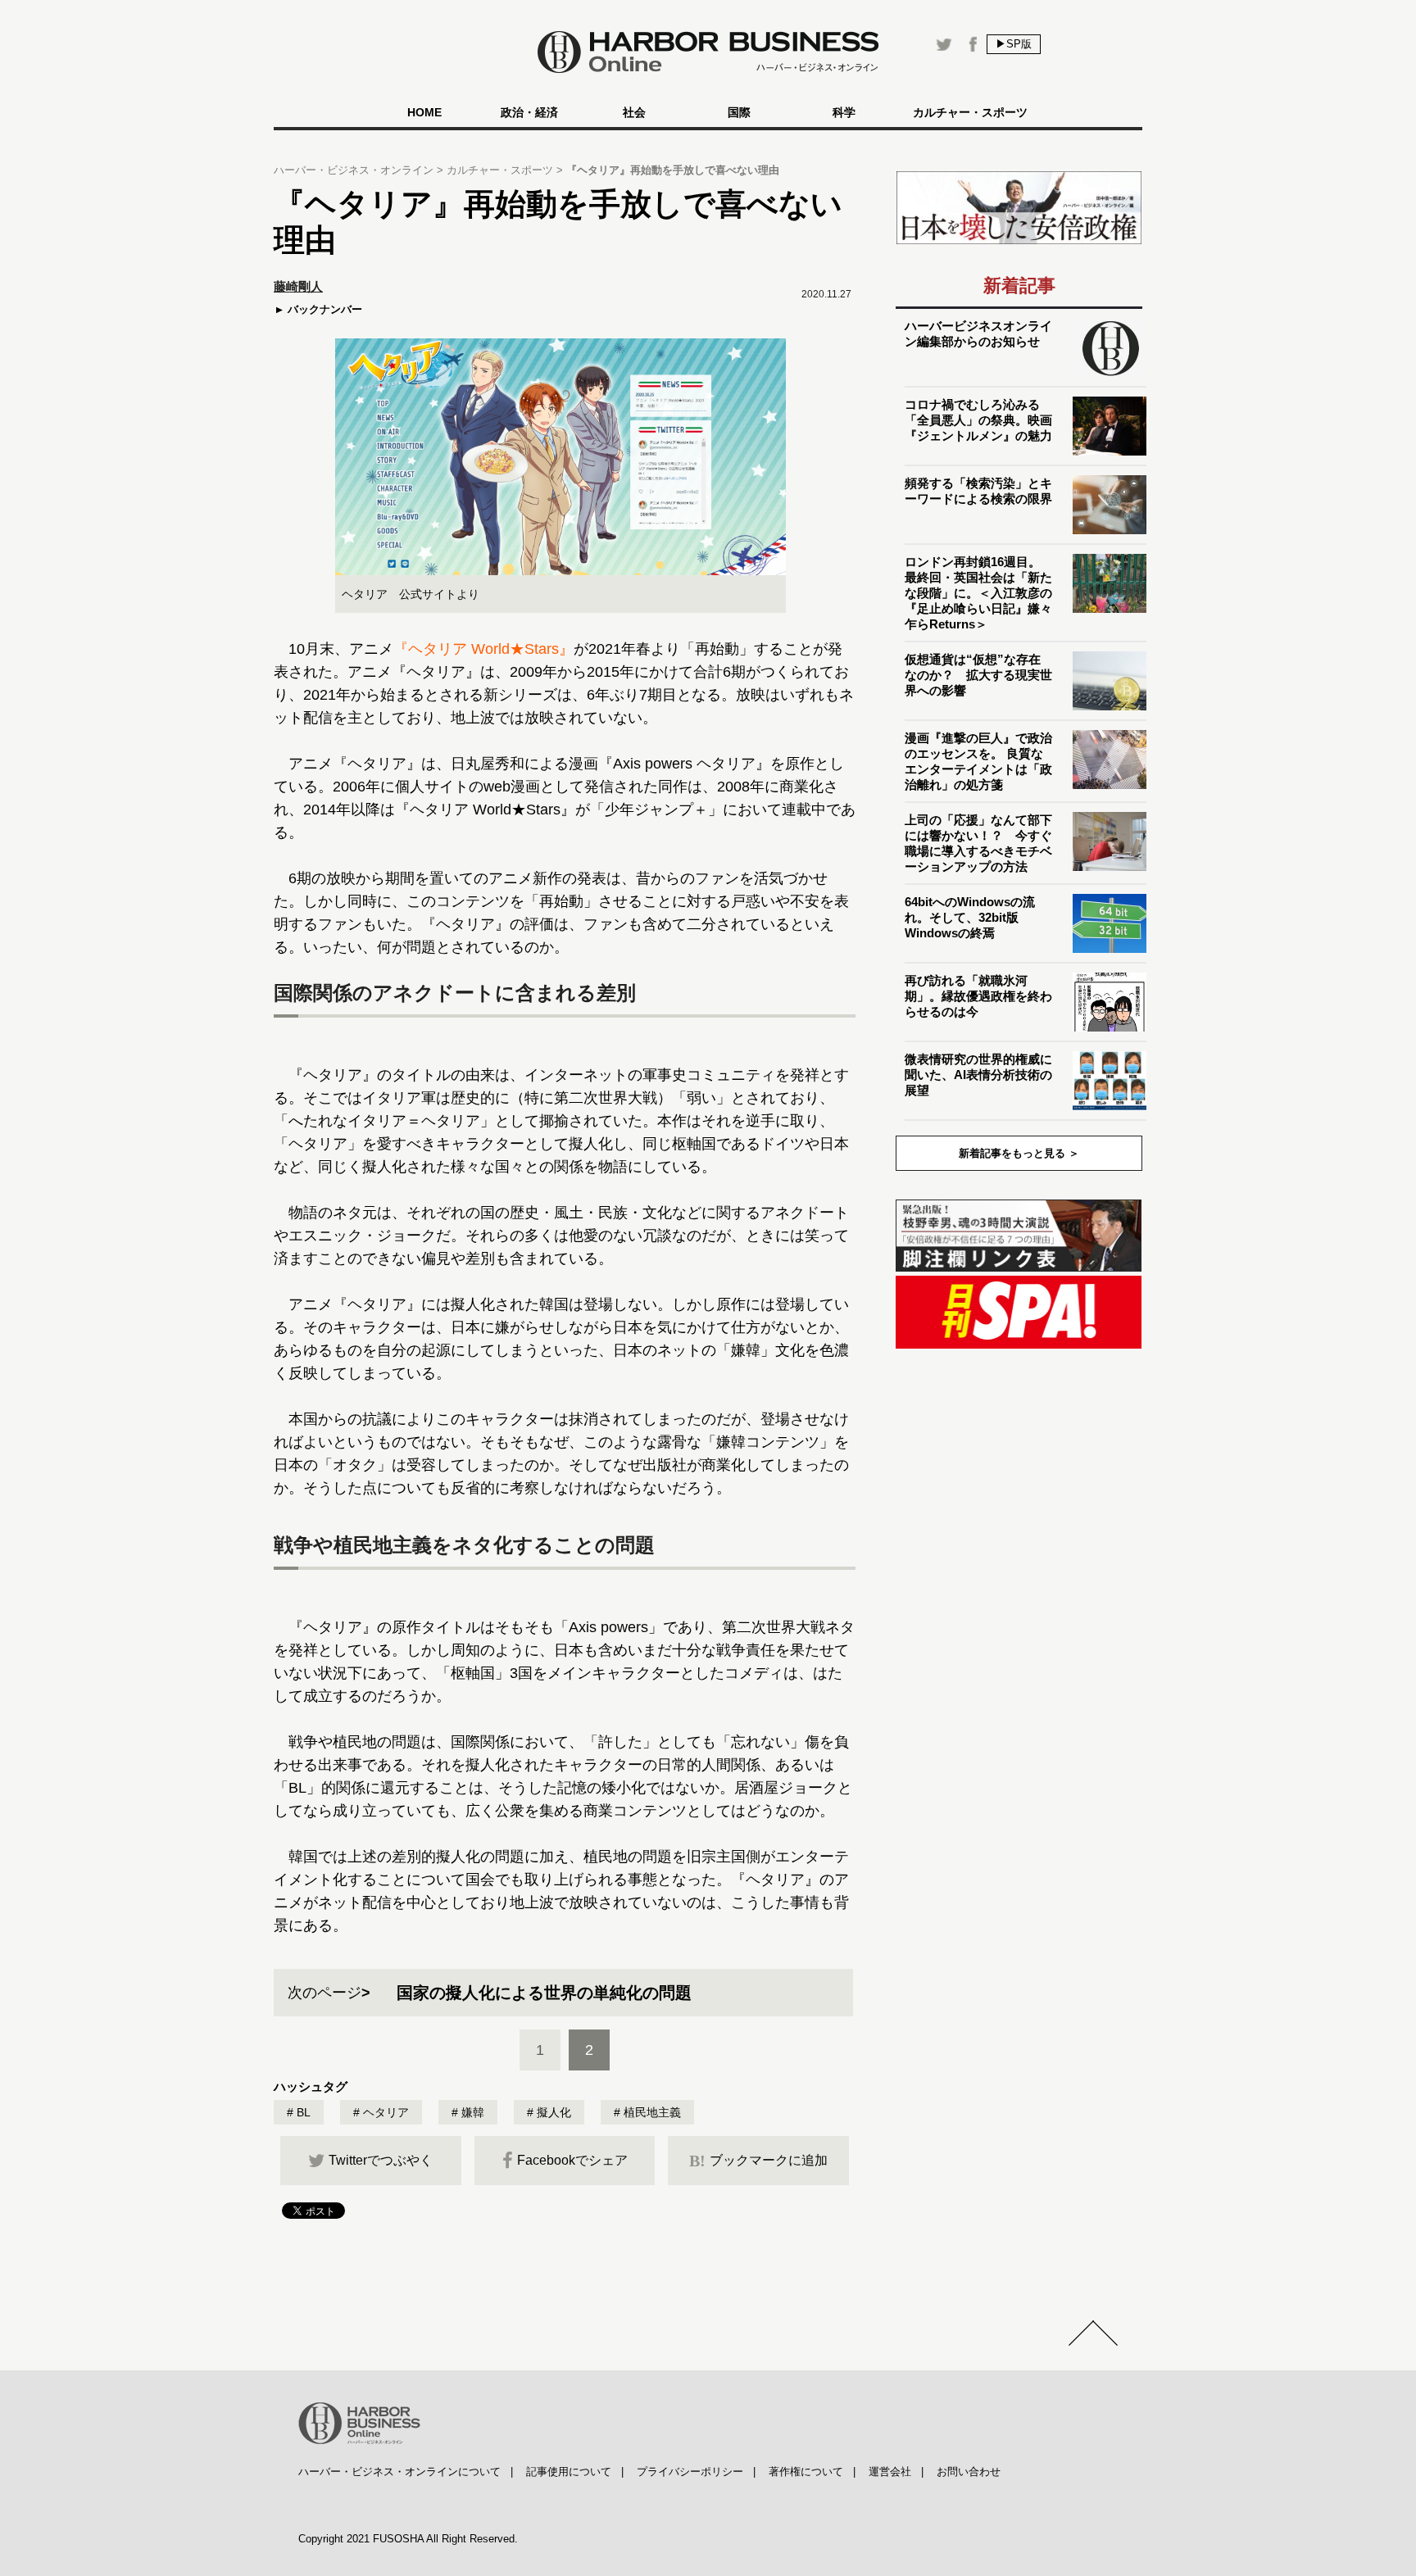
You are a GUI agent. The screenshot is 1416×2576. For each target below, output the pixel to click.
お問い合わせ (969, 2472)
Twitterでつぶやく (381, 2160)
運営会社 (890, 2472)
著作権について (806, 2472)
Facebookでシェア (572, 2160)
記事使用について (569, 2472)
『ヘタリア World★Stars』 (483, 649)
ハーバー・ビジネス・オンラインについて (399, 2472)
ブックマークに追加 (758, 2161)
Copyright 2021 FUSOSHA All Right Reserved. (408, 2539)
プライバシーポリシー (690, 2472)
